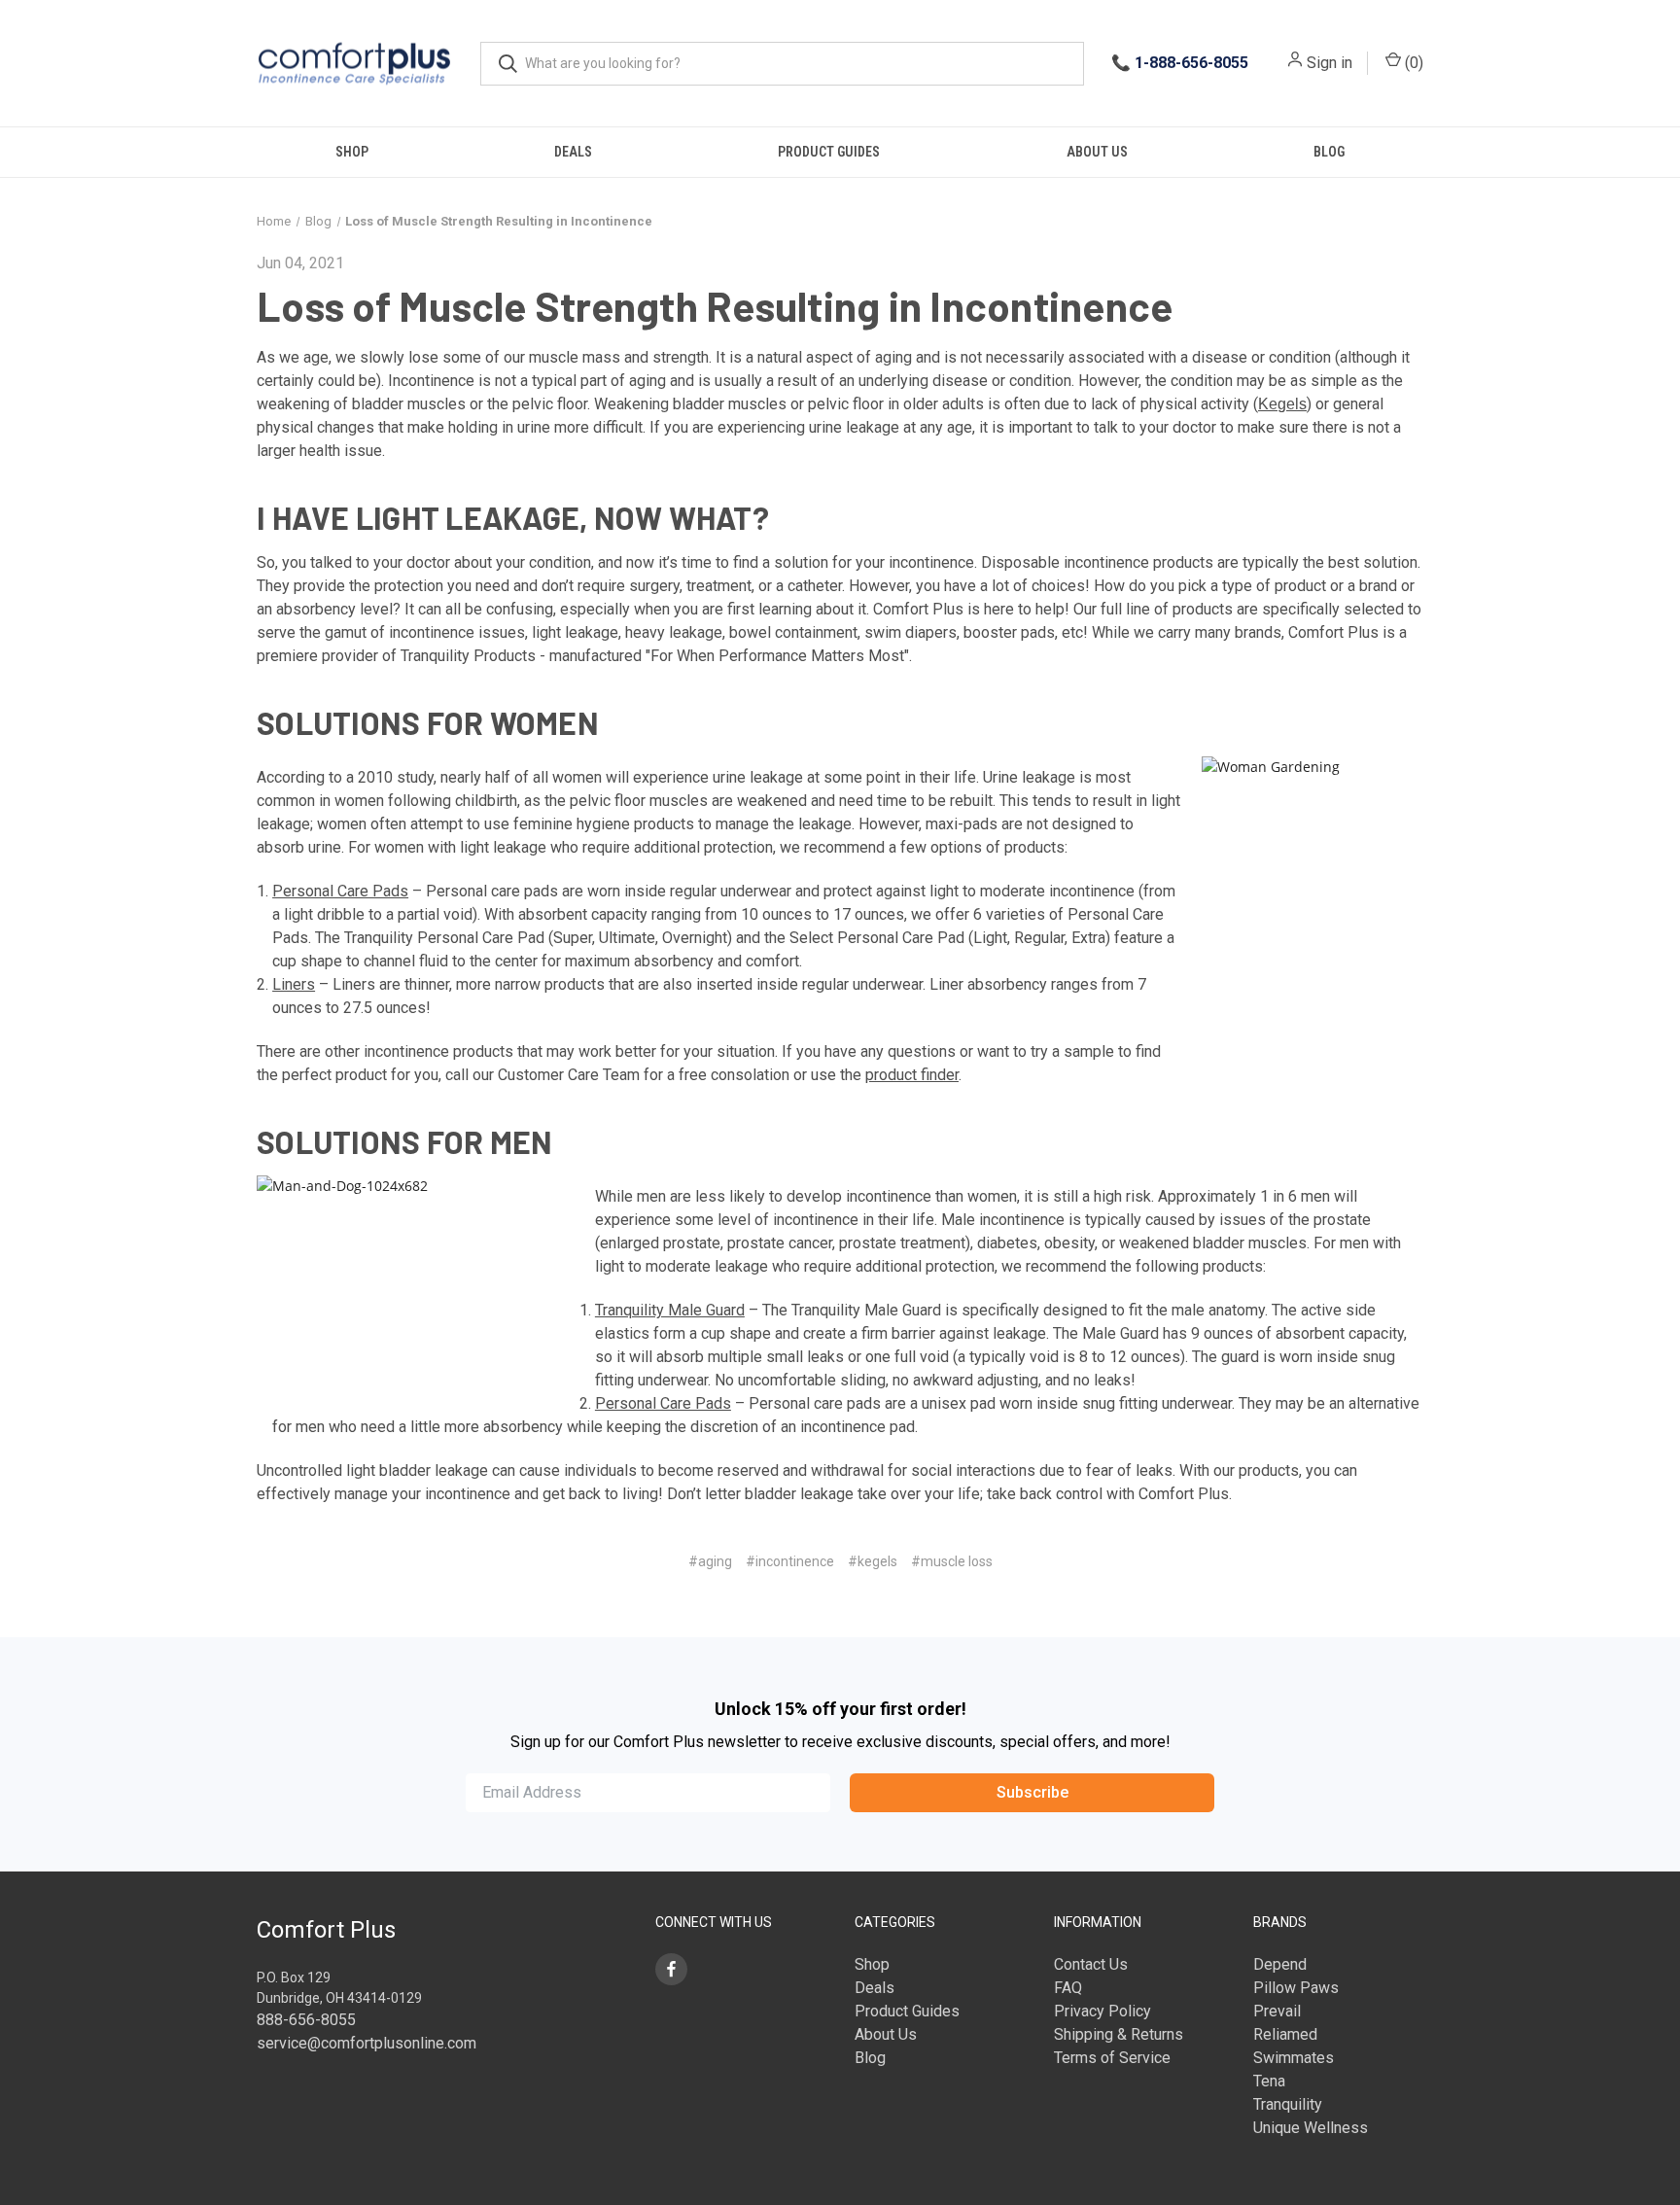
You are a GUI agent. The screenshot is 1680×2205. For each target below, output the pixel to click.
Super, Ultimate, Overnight (640, 938)
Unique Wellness (1311, 2128)
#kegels (873, 1561)
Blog (1329, 152)
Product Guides (829, 152)
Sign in (1330, 63)
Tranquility (1288, 2104)
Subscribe (1032, 1792)
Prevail (1277, 2011)
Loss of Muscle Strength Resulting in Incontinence (715, 305)
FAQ (1068, 1988)
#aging (710, 1561)
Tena (1269, 2081)
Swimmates (1294, 2058)
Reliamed (1285, 2034)
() (1412, 63)
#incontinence (790, 1561)
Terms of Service (1112, 2058)
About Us (1097, 152)
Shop (352, 152)
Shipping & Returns (1119, 2034)
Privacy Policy (1102, 2011)
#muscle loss (952, 1561)
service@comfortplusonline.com (367, 2043)
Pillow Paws (1296, 1988)
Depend (1280, 1964)
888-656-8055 (306, 2020)
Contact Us (1091, 1964)
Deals (573, 152)
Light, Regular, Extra (1039, 938)
